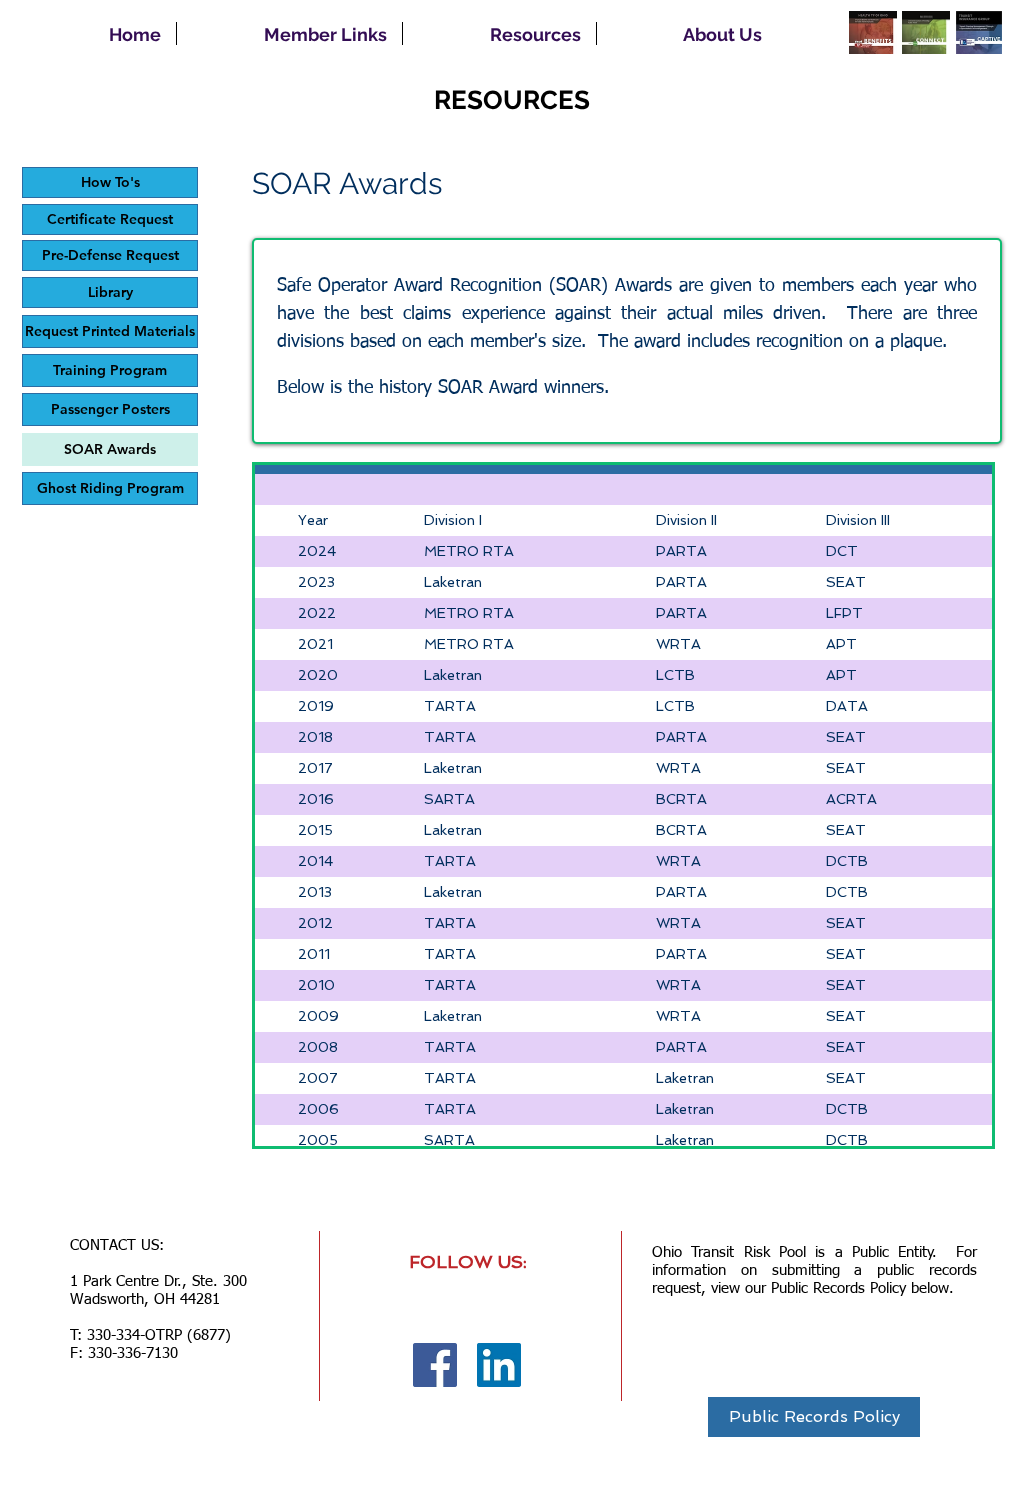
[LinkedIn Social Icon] (499, 1365)
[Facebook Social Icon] (435, 1365)
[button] (289, 33)
